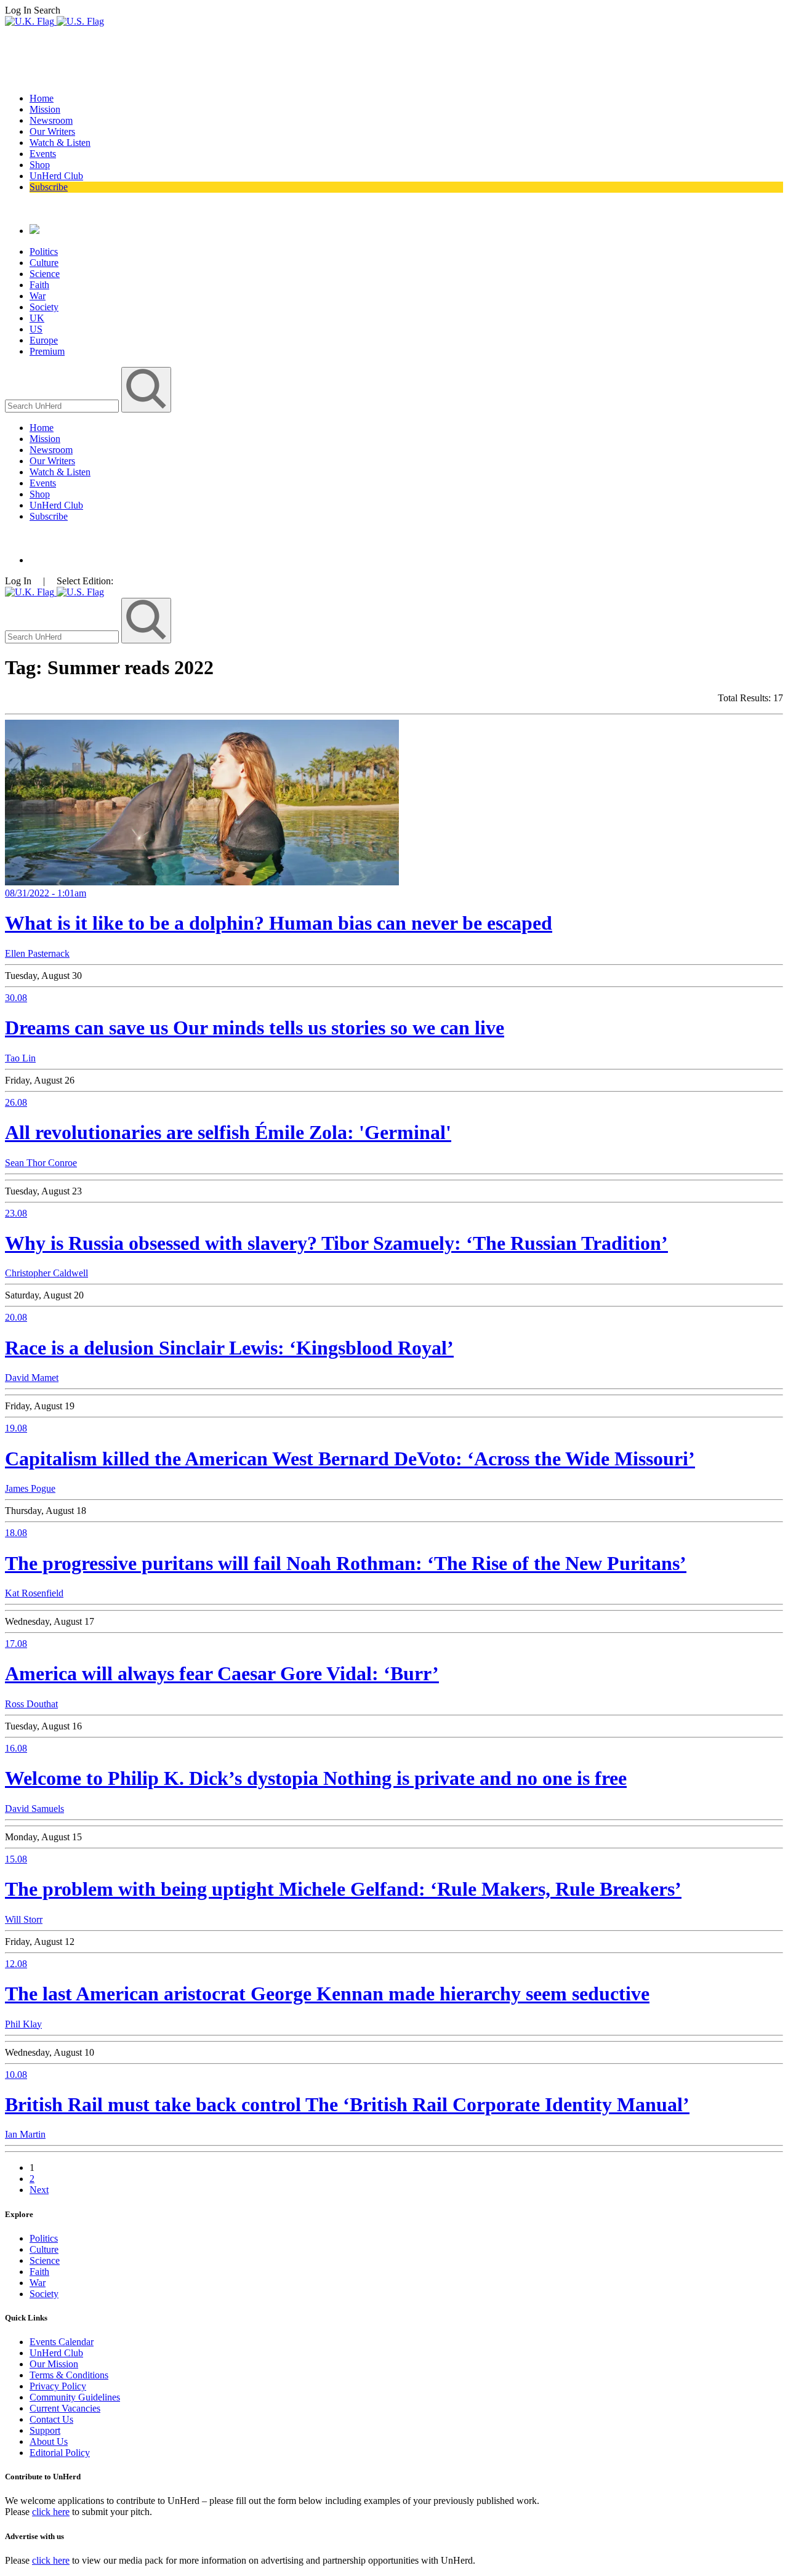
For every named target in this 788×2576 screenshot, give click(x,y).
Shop (40, 165)
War (38, 296)
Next (39, 2190)
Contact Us (51, 2419)
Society (44, 307)
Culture (44, 263)
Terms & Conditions (69, 2375)
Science (45, 274)
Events (43, 154)
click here (51, 2512)
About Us (49, 2441)
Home (42, 98)
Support (45, 2430)
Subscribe (49, 187)
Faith (39, 285)
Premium (47, 351)
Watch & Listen (60, 143)
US (36, 329)
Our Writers (52, 131)
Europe (44, 340)
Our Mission (54, 2364)
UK (37, 318)
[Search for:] (63, 405)
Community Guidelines (75, 2397)
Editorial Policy (60, 2453)
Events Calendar (62, 2342)
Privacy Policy (58, 2386)
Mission (45, 109)
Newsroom (51, 120)
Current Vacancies (65, 2408)
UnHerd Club (56, 176)
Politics (44, 252)
